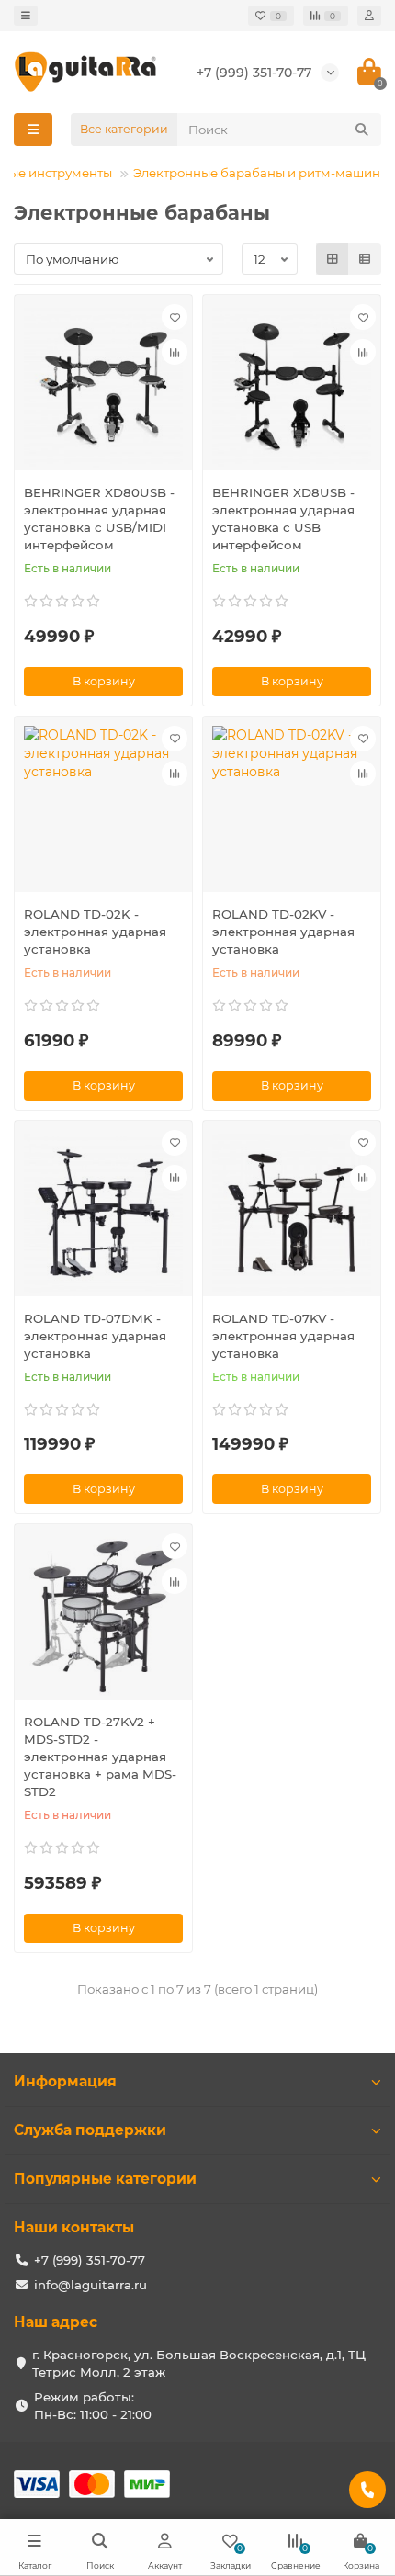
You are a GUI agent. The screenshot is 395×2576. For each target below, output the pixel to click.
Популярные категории (105, 2179)
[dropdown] (26, 16)
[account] (369, 16)
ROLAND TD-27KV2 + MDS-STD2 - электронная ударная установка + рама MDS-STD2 (100, 1757)
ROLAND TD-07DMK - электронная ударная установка (95, 1336)
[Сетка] (333, 259)
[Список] (365, 259)
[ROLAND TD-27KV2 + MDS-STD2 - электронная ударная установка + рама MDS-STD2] (103, 1616)
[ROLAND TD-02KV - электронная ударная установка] (292, 809)
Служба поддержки (90, 2130)
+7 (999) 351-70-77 (254, 73)
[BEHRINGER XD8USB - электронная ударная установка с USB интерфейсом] (292, 387)
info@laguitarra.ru (90, 2285)
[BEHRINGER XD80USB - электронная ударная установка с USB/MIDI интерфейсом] (103, 387)
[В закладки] (175, 317)
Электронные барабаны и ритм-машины (261, 173)
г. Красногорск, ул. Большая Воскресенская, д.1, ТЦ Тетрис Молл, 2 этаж (199, 2363)
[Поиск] (362, 130)
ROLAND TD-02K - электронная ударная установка (95, 932)
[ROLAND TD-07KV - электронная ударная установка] (292, 1213)
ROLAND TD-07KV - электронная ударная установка (283, 1336)
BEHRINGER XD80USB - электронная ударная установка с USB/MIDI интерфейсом (99, 519)
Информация (65, 2081)
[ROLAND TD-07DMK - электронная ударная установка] (103, 1213)
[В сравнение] (175, 352)
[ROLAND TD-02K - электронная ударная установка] (103, 809)
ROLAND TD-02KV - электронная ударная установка (283, 932)
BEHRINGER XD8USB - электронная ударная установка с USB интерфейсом (283, 519)
